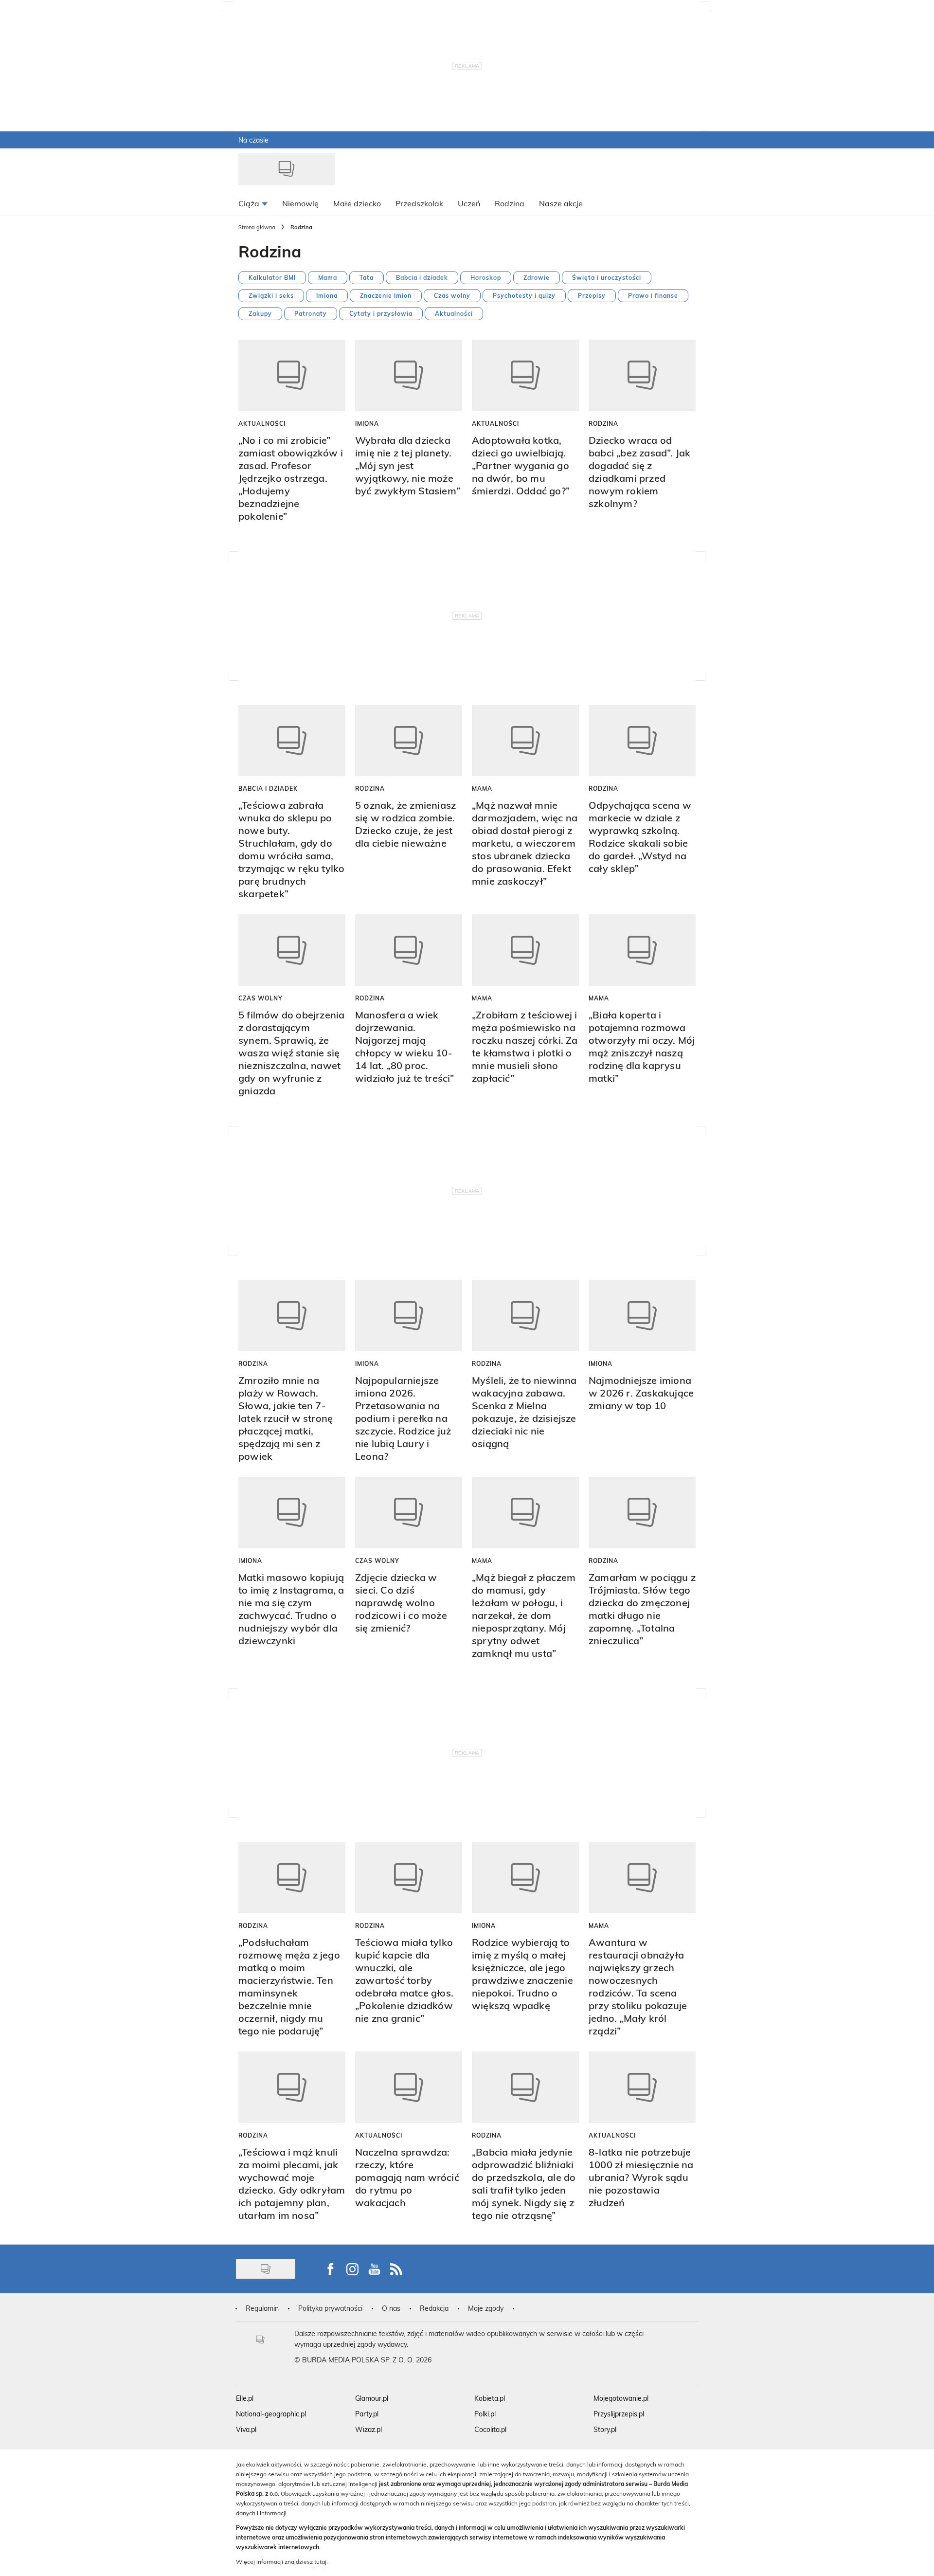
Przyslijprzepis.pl (619, 2414)
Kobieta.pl (490, 2398)
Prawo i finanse (653, 295)
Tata (367, 277)
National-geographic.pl (271, 2414)
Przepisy (592, 295)
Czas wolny (452, 295)
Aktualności (454, 313)
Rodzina (603, 423)
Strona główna (257, 227)
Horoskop (486, 277)
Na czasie (253, 140)
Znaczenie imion (386, 295)
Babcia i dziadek (422, 277)
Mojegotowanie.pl (621, 2398)
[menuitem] (253, 203)
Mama (328, 277)
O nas (391, 2308)
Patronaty (311, 313)
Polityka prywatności (330, 2308)
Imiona (327, 295)
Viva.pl (246, 2429)
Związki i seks (271, 295)
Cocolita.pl (490, 2429)
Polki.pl (485, 2414)
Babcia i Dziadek (268, 788)
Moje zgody (486, 2308)
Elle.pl (245, 2398)
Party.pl (367, 2414)
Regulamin (262, 2308)
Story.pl (605, 2429)
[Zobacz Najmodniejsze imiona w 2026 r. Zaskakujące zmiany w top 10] (642, 1315)
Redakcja (434, 2308)
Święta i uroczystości (607, 277)
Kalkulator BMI (272, 277)
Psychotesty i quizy (524, 295)
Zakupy (260, 313)
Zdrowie (537, 277)
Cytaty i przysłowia (381, 313)
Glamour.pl (372, 2398)
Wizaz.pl (368, 2429)
